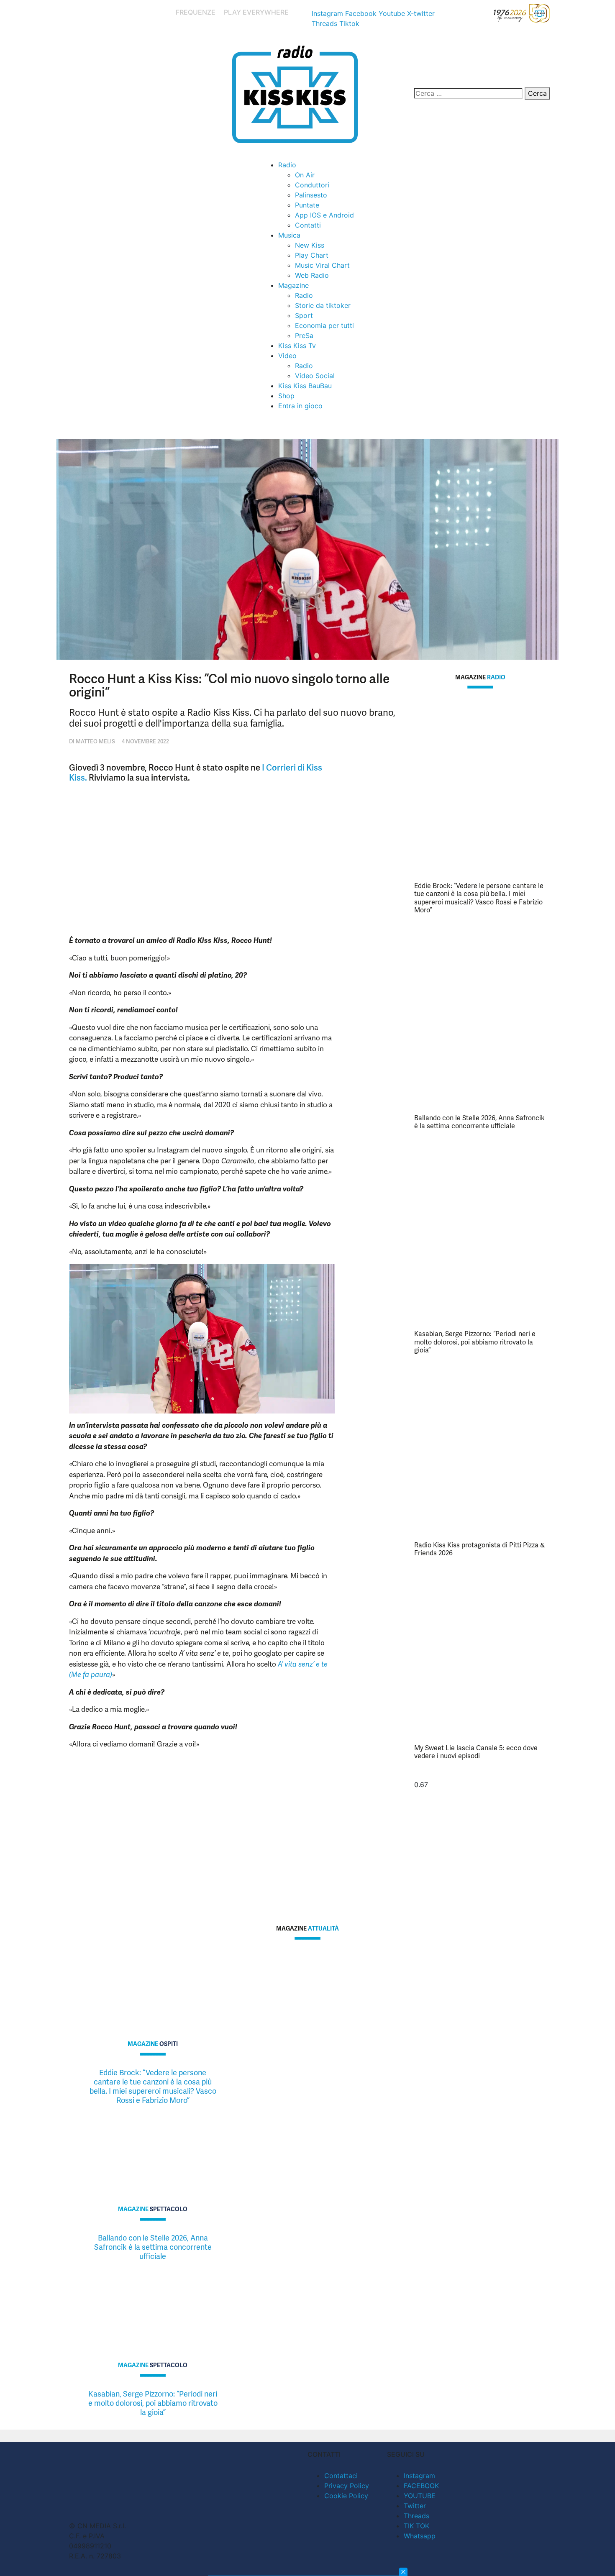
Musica (289, 235)
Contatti (308, 225)
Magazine (293, 285)
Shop (286, 396)
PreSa (304, 335)
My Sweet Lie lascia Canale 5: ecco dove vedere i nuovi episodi (476, 1752)
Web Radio (312, 275)
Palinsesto (311, 195)
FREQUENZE (196, 12)
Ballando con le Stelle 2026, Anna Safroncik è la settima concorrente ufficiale (479, 1122)
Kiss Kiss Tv (297, 346)
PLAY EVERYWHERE (256, 12)
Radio (287, 165)
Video (287, 356)
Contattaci (341, 2476)
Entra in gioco (300, 406)
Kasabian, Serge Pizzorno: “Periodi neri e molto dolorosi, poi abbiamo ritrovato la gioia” (475, 1342)
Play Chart (312, 255)
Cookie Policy (346, 2496)
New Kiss (310, 245)
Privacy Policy (347, 2486)
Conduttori (312, 185)
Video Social (315, 376)
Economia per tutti (324, 325)
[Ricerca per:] (468, 93)
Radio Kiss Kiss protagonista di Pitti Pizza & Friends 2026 (479, 1549)
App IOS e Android (324, 215)
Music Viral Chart (322, 265)
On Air (305, 175)
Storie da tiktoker (323, 305)
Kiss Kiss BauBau (305, 386)
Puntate (307, 205)
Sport (304, 315)
